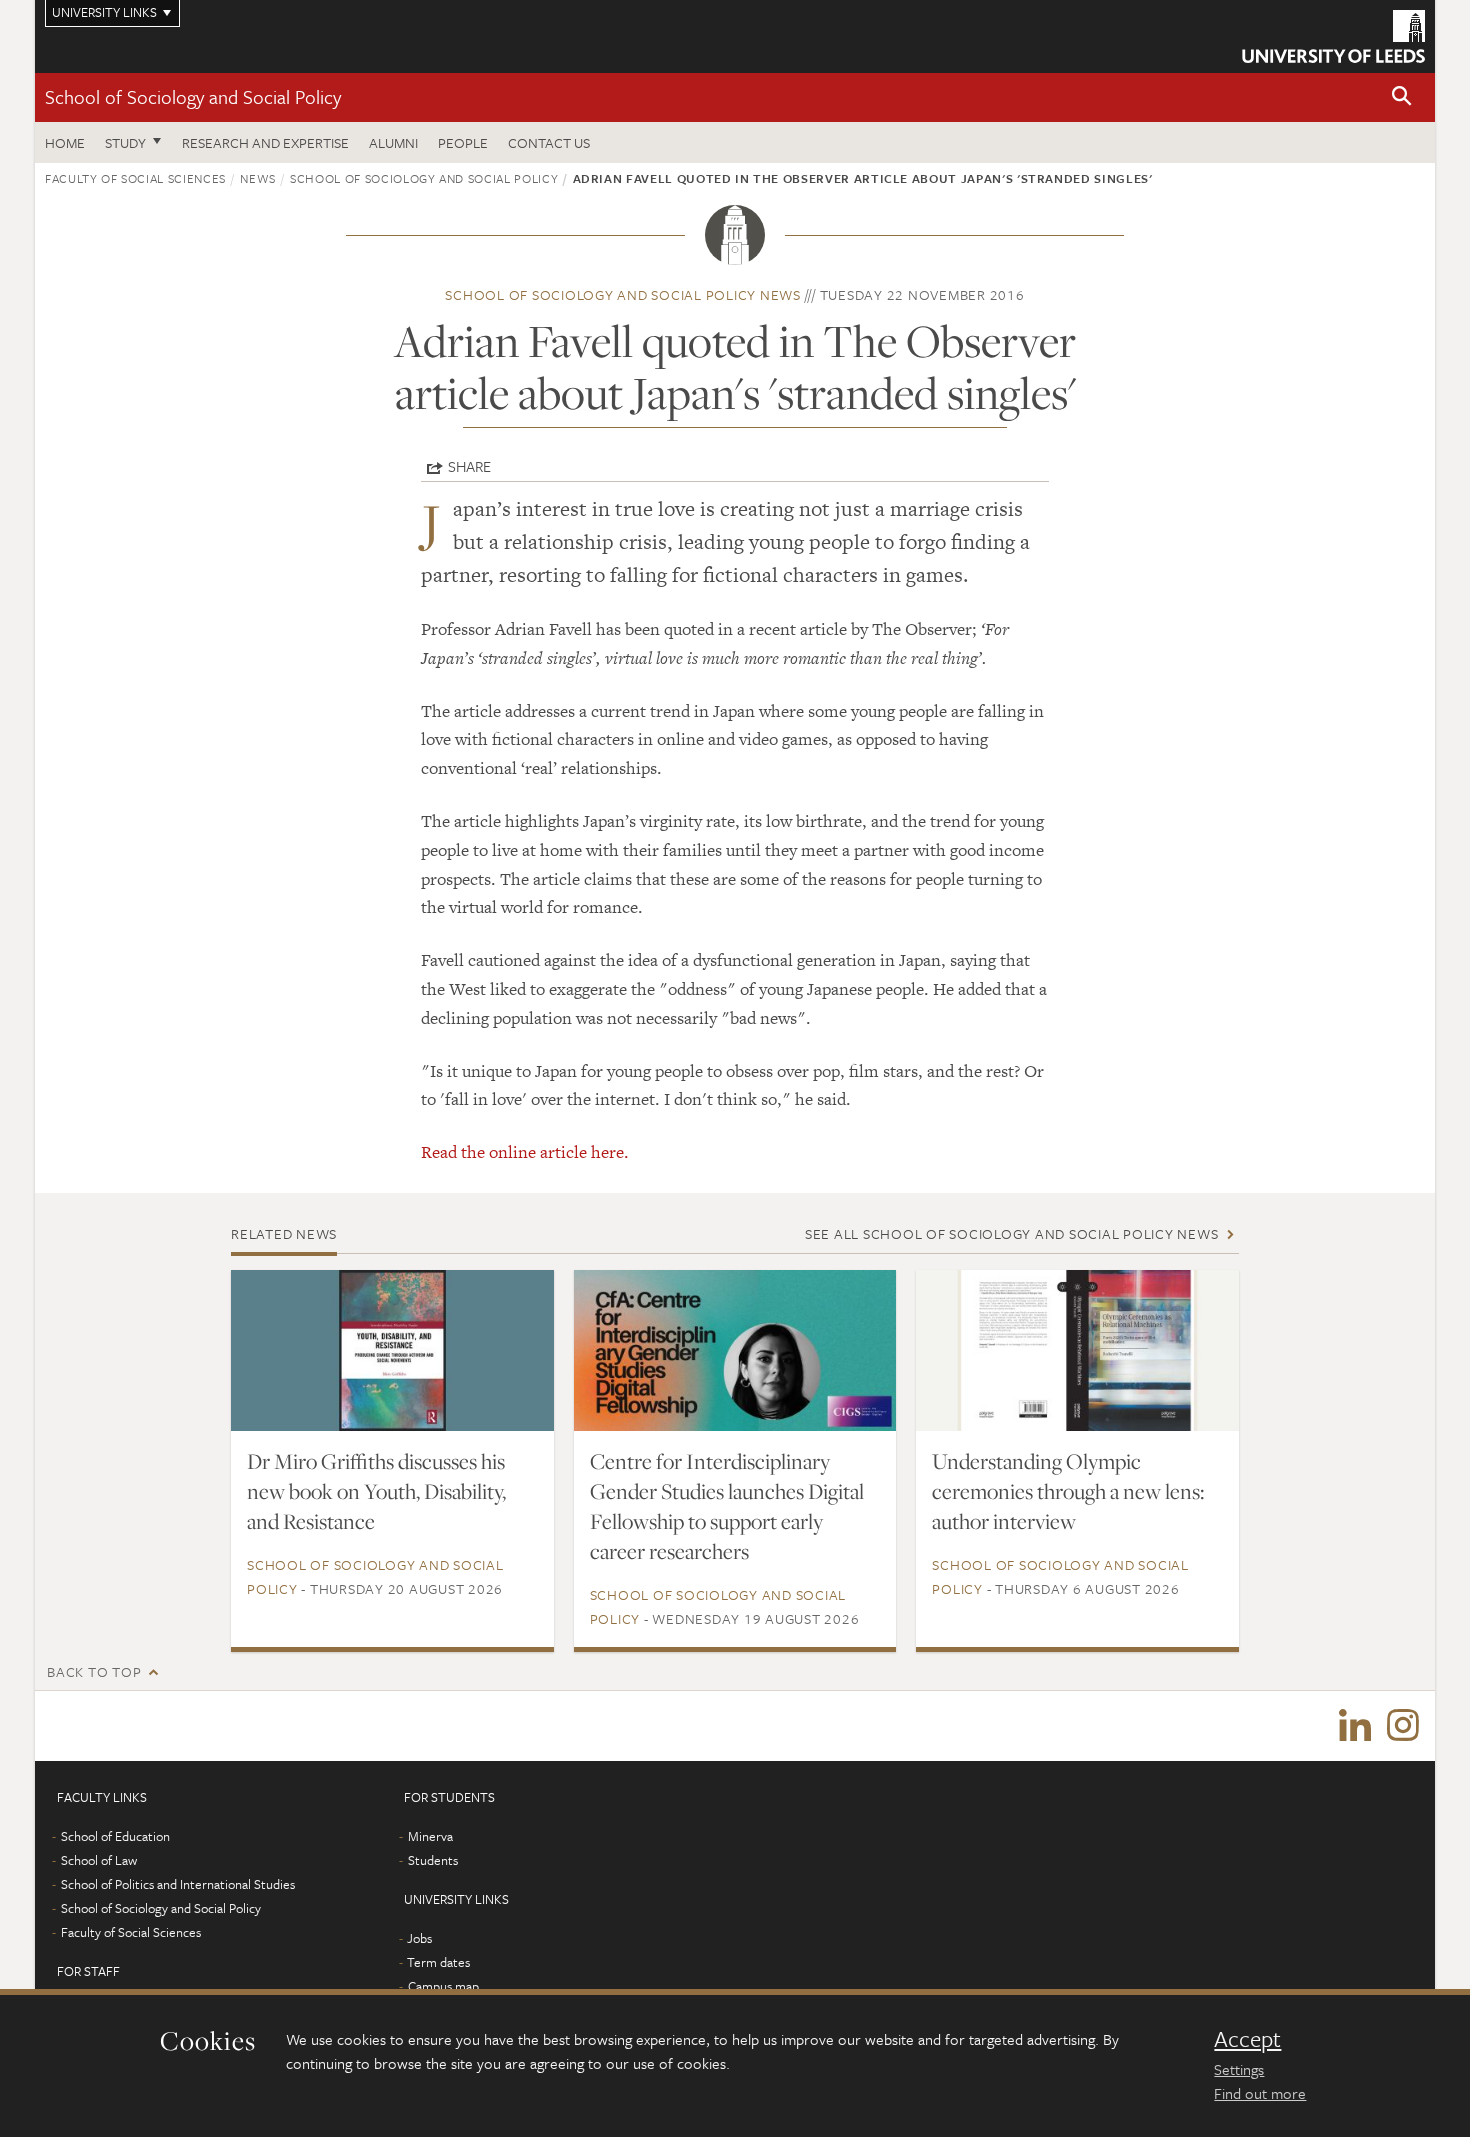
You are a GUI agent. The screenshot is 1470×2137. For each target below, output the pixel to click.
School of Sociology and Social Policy (193, 96)
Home (65, 142)
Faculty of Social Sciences (135, 178)
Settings (1239, 2069)
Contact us (549, 142)
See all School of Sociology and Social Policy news (1012, 1233)
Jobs (419, 1938)
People (463, 142)
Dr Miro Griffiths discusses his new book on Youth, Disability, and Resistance (376, 1491)
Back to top (94, 1671)
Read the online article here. (525, 1152)
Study (125, 142)
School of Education (115, 1836)
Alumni (393, 142)
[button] (1402, 97)
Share (469, 466)
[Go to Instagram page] (1403, 1726)
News (258, 178)
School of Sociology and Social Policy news (623, 294)
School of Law (99, 1860)
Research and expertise (265, 142)
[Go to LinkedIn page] (1355, 1726)
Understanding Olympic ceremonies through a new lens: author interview (1068, 1491)
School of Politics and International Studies (178, 1884)
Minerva (430, 1836)
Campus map (443, 1986)
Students (433, 1860)
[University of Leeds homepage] (1333, 36)
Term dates (438, 1962)
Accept (1247, 2039)
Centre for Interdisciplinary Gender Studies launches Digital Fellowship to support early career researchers (727, 1506)
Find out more (1260, 2093)
